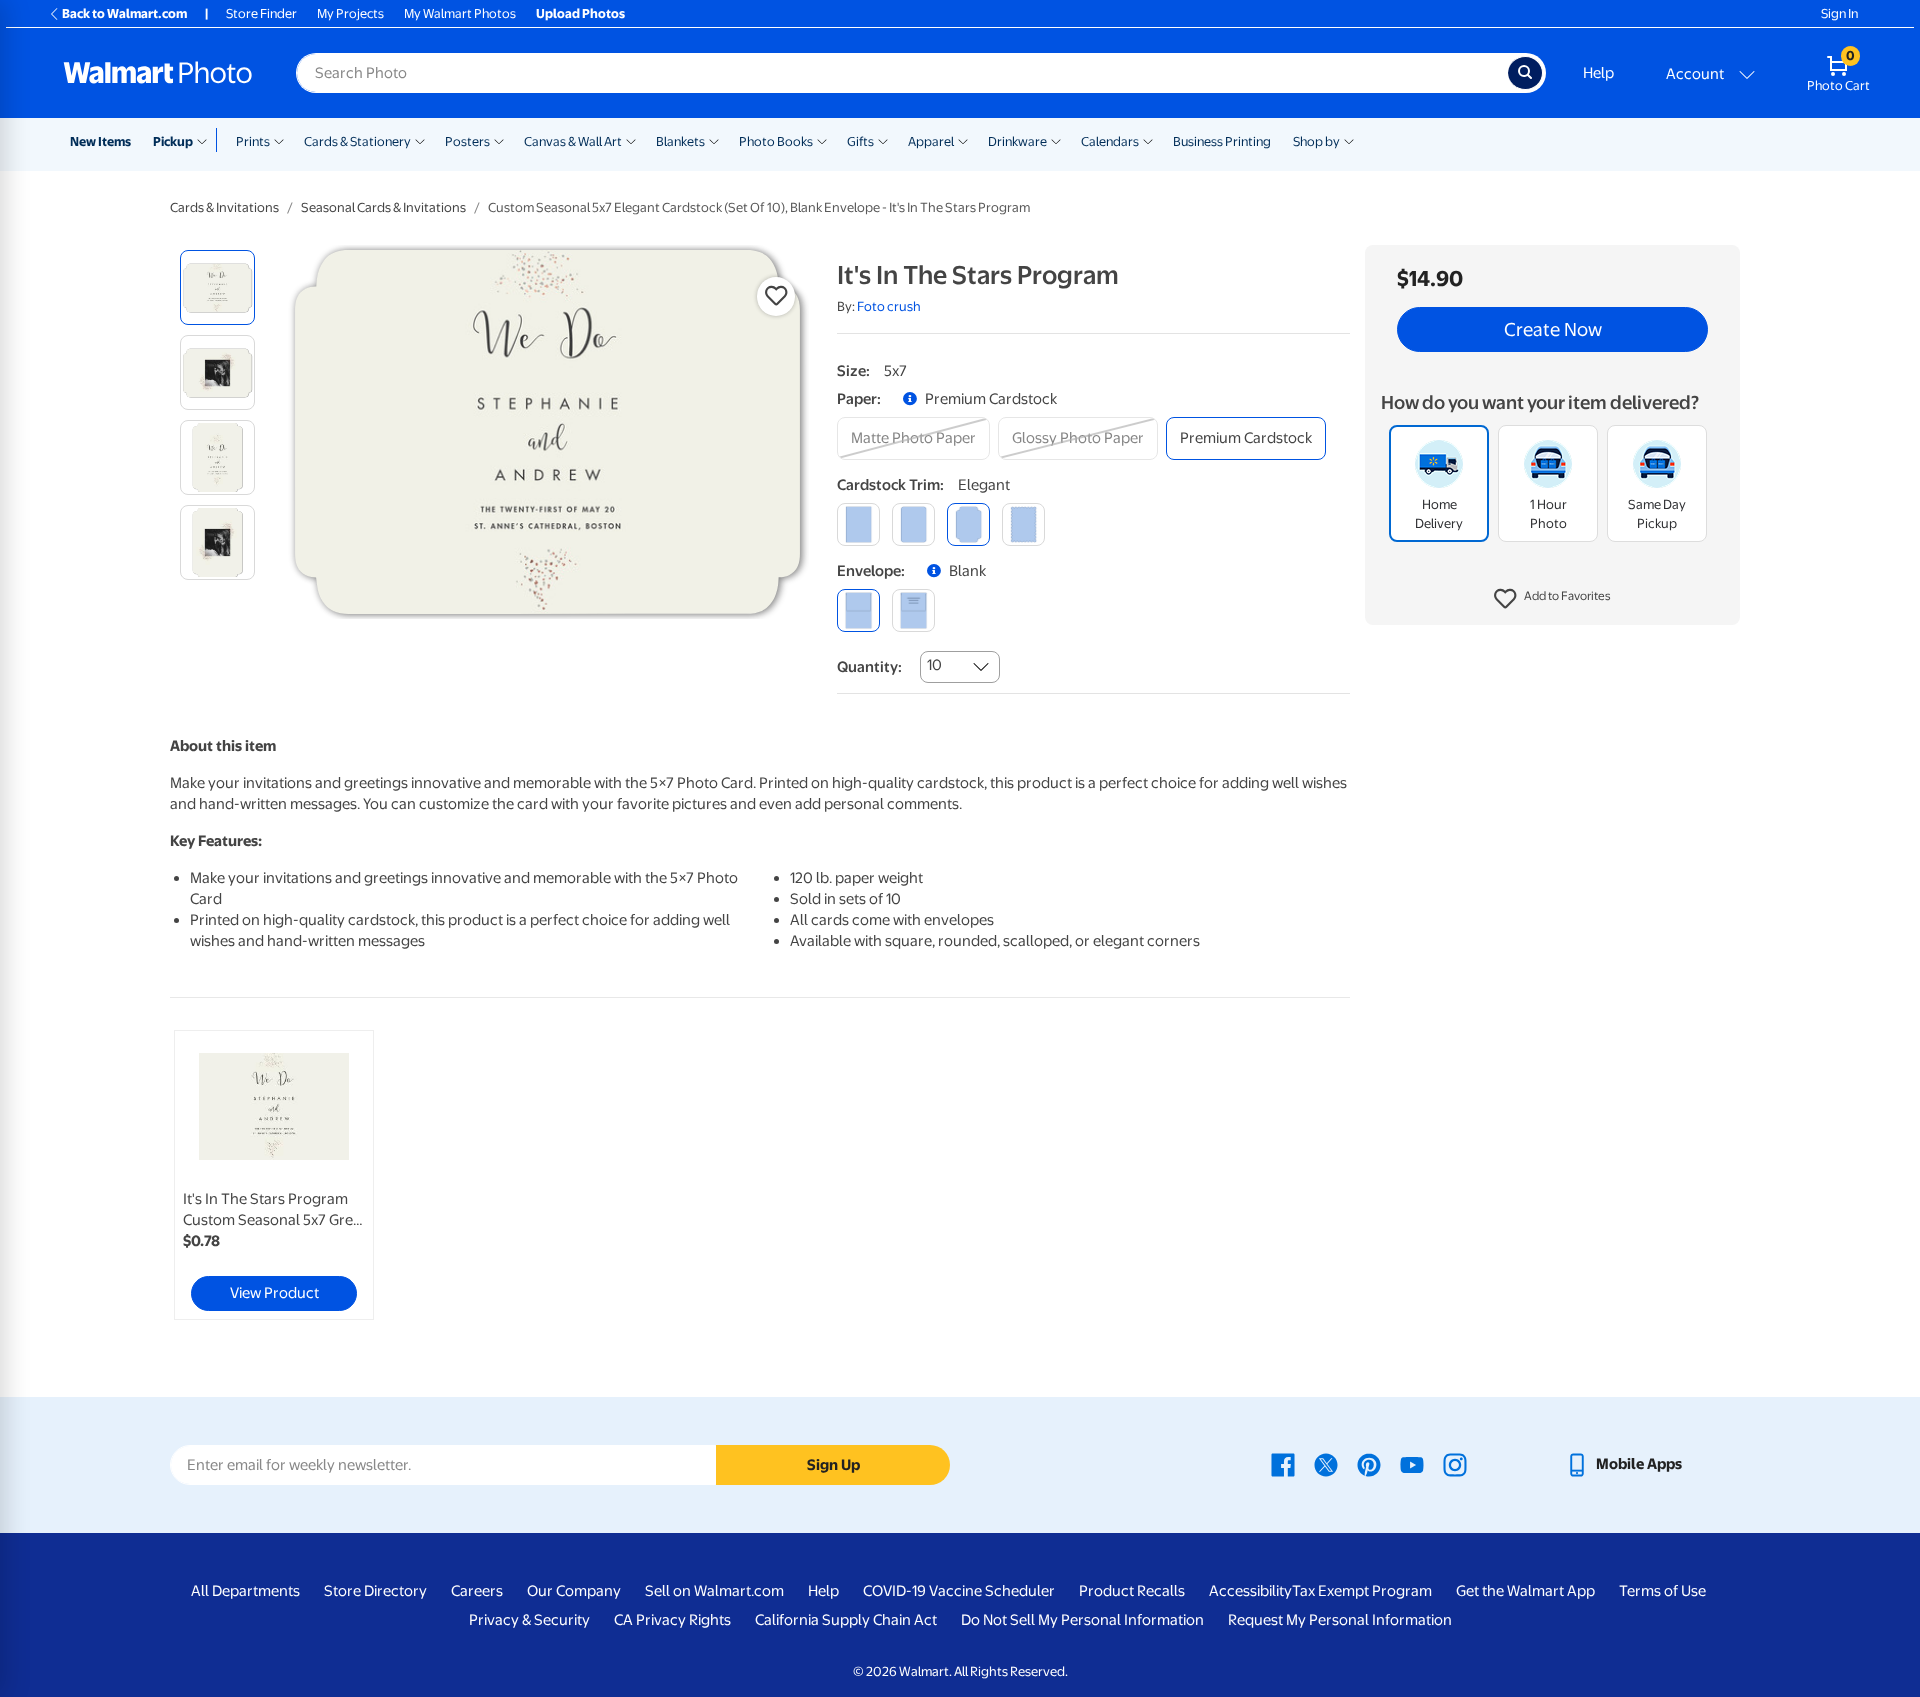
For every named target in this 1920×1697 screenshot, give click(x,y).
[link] (274, 1175)
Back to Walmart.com (124, 13)
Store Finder (261, 13)
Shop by (1316, 141)
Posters (467, 141)
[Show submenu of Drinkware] (1056, 140)
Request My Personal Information (1340, 1620)
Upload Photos (580, 13)
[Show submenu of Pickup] (206, 140)
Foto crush (889, 306)
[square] (858, 524)
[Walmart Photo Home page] (158, 73)
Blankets (680, 141)
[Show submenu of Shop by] (1349, 140)
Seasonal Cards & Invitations (383, 207)
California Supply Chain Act (846, 1620)
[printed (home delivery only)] (913, 610)
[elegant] (968, 524)
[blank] (858, 610)
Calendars (1110, 141)
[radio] (217, 287)
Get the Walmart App (1525, 1591)
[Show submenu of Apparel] (963, 140)
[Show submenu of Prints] (279, 140)
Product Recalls (1132, 1591)
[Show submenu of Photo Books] (822, 140)
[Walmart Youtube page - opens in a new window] (1412, 1464)
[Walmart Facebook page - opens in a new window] (1283, 1464)
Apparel (931, 141)
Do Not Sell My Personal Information (1082, 1620)
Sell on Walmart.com (714, 1591)
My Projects (350, 13)
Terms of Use (1662, 1591)
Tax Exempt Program (1362, 1591)
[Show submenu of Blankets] (714, 140)
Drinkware (1017, 141)
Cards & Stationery (357, 141)
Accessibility (1250, 1591)
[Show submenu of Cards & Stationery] (420, 140)
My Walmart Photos (460, 13)
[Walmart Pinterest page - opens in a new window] (1369, 1464)
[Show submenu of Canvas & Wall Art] (631, 140)
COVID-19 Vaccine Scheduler (959, 1591)
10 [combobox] (934, 665)
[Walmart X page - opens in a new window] (1326, 1464)
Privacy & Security (529, 1620)
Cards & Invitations (224, 207)
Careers (477, 1591)
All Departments (245, 1591)
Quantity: (869, 667)
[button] (1552, 600)
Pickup (173, 141)
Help (1598, 73)
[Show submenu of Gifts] (883, 140)
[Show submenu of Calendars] (1148, 140)
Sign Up (833, 1465)
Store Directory (375, 1591)
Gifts (860, 141)
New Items (100, 141)
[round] (913, 524)
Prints (253, 141)
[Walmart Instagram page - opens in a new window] (1455, 1464)
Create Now (1553, 330)
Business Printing (1222, 141)
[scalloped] (1023, 524)
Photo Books (776, 141)
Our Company (574, 1591)
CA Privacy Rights (672, 1620)
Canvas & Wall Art (573, 141)
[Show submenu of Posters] (499, 140)
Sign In (1839, 13)
